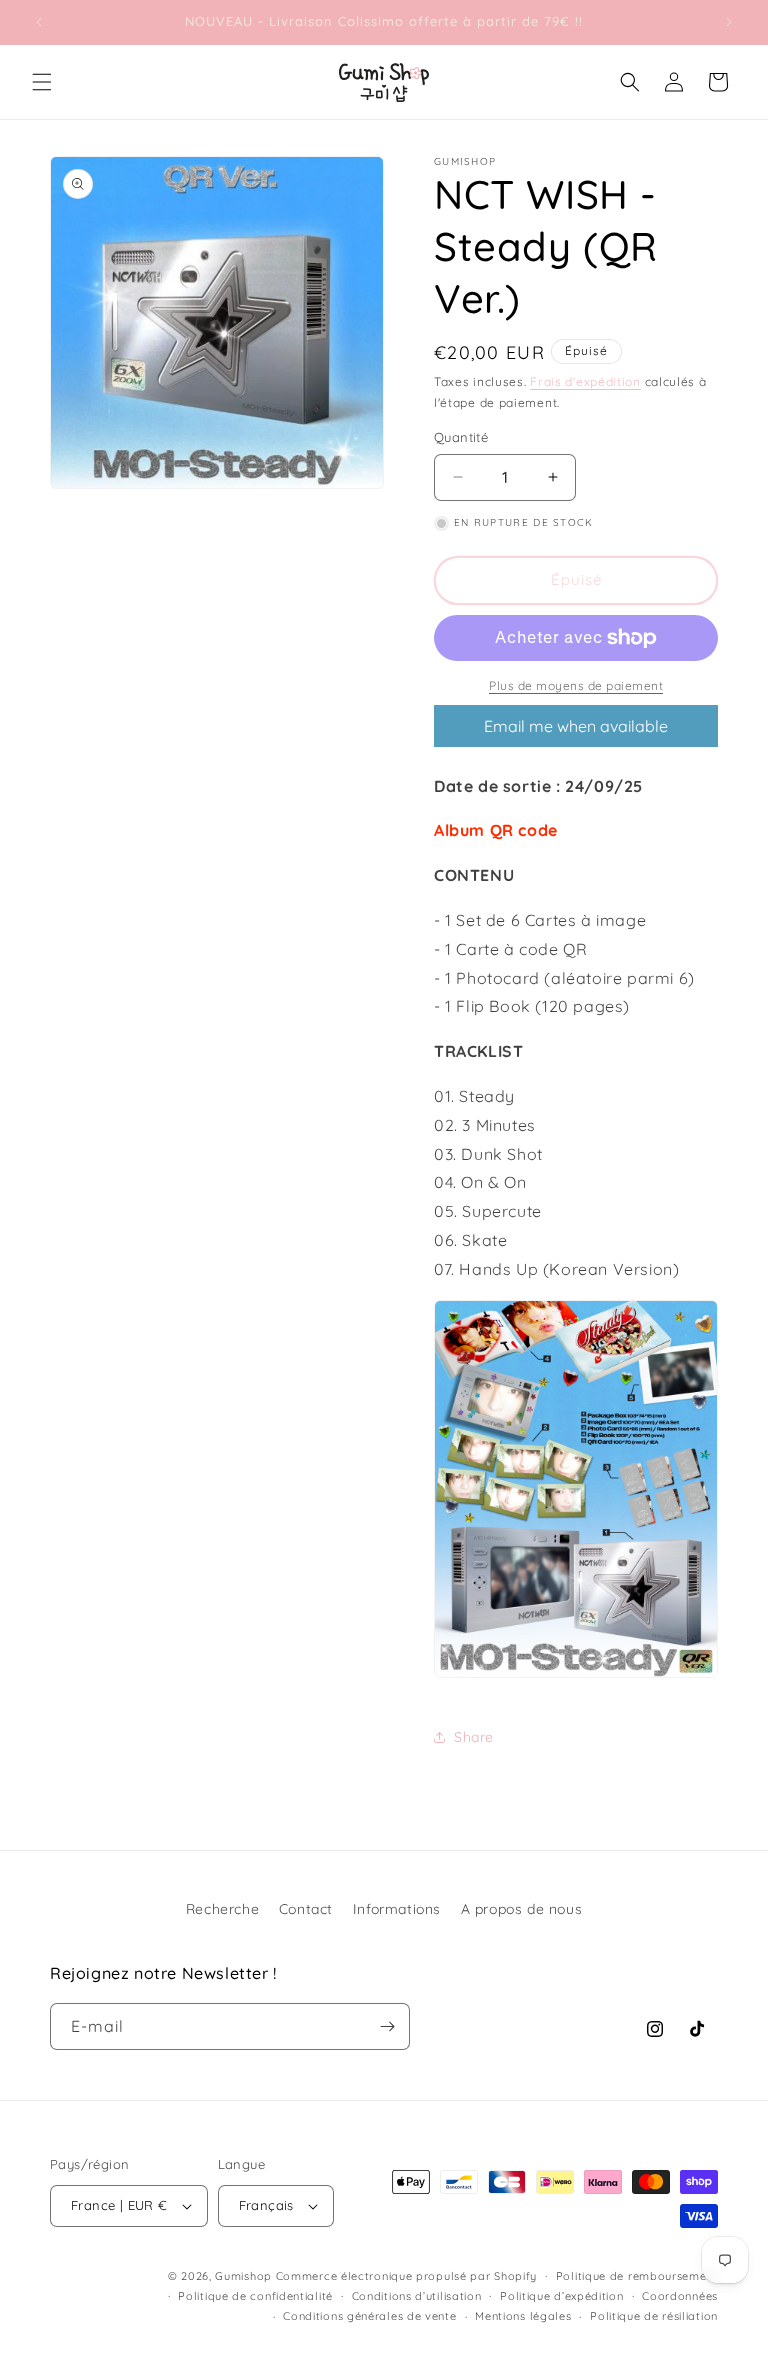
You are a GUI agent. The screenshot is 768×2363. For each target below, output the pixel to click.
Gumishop (243, 2276)
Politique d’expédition (561, 2296)
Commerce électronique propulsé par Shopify (406, 2276)
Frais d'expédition (585, 381)
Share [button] (474, 1737)
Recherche (222, 1909)
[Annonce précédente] (39, 22)
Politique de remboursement (637, 2276)
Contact (306, 1909)
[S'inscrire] (387, 2026)
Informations (397, 1909)
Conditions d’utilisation (417, 2296)
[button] (42, 82)
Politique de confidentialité (255, 2296)
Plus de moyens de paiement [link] (576, 685)
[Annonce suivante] (729, 22)
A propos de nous (522, 1909)
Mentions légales (523, 2316)
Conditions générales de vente (369, 2316)
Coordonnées (680, 2296)
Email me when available (576, 726)
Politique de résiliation (654, 2316)
